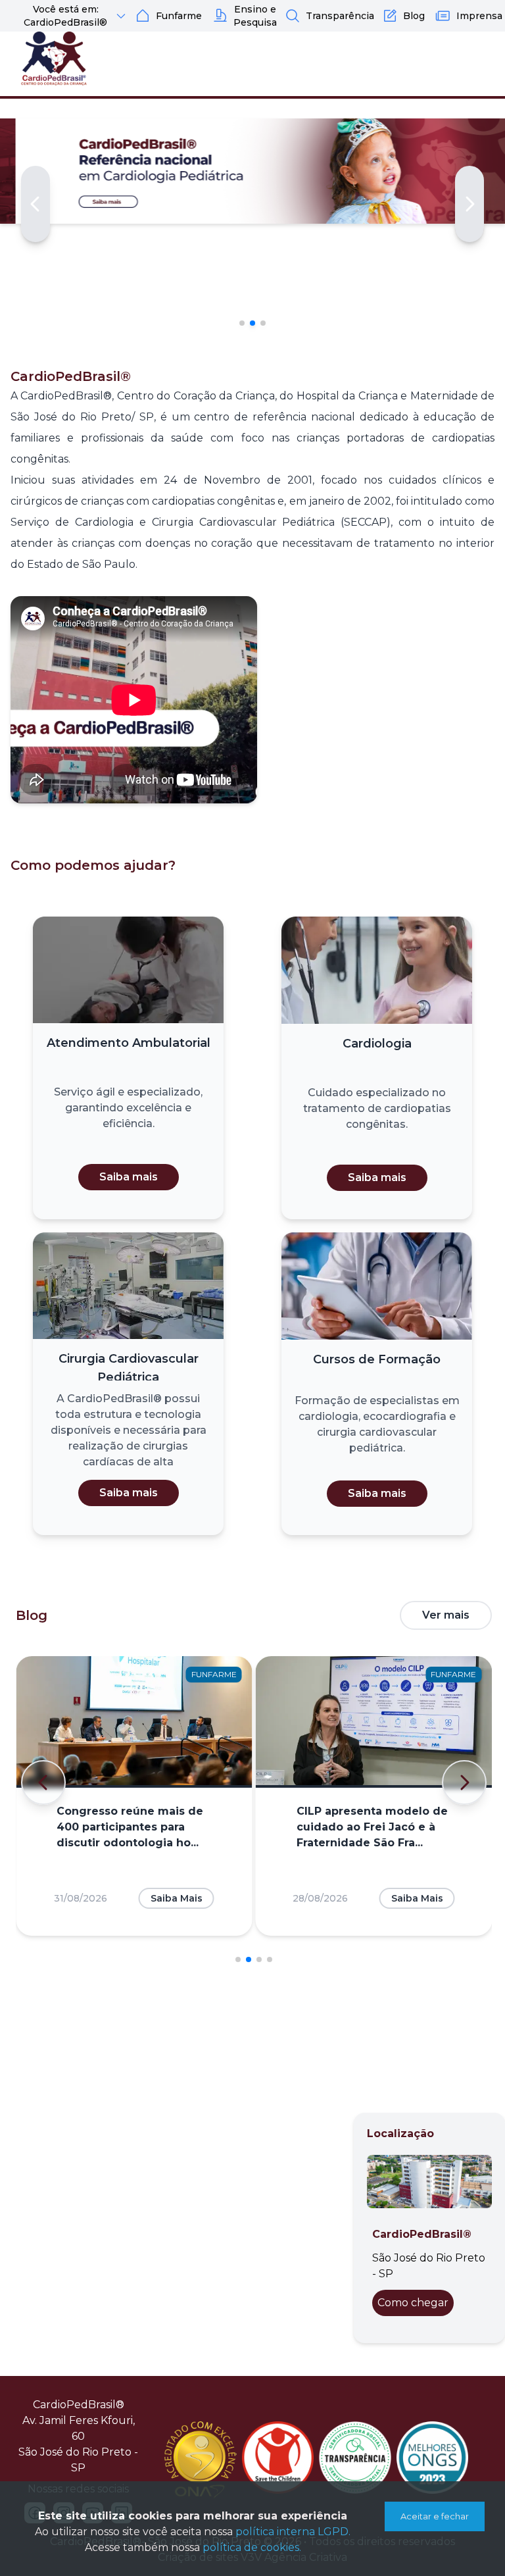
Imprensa (479, 16)
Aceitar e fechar (435, 2516)
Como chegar (413, 2303)
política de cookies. (252, 2547)
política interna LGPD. (293, 2532)
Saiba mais (129, 1177)
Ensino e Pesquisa (255, 16)
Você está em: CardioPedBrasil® (65, 16)
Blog (414, 16)
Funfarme (179, 16)
